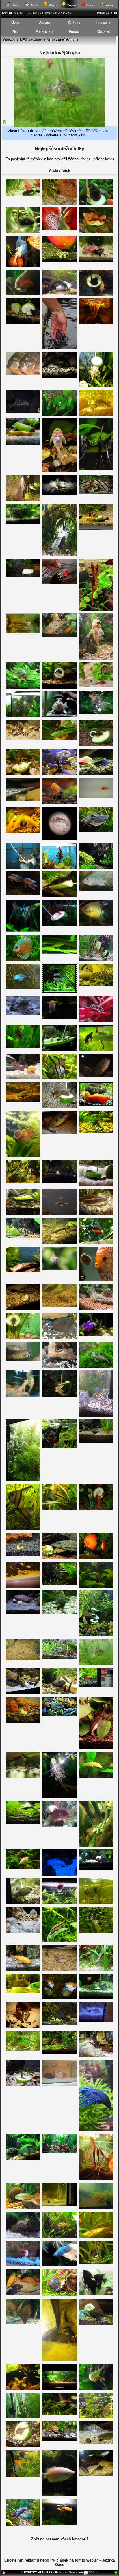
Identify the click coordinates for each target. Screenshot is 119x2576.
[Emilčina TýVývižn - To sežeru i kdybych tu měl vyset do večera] (59, 867)
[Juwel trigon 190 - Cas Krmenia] (59, 2024)
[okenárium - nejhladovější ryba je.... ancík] (23, 738)
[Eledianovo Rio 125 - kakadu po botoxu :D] (23, 1046)
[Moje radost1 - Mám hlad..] (23, 2417)
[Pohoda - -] (23, 1903)
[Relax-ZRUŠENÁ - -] (59, 1107)
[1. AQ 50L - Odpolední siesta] (23, 443)
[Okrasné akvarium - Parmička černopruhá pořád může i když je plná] (59, 1509)
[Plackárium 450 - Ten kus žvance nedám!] (23, 2323)
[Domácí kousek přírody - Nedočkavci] (96, 1509)
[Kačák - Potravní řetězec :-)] (96, 2475)
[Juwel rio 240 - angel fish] (59, 1583)
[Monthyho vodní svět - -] (59, 687)
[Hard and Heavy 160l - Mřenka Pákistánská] (59, 2237)
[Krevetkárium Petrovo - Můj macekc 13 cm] (23, 2237)
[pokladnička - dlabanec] (59, 1395)
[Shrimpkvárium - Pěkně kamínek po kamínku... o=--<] (96, 1747)
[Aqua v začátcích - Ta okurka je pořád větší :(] (23, 1338)
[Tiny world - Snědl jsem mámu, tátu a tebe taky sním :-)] (59, 1268)
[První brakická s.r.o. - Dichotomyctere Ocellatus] (23, 1932)
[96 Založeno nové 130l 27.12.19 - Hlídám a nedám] (96, 1586)
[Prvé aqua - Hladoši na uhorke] (23, 774)
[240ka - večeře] (96, 1869)
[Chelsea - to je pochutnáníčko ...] (23, 2265)
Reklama (61, 2572)
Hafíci (15, 5)
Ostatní (104, 32)
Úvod (15, 23)
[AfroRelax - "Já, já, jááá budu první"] (59, 774)
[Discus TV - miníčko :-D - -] (96, 2179)
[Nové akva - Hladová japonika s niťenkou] (96, 1969)
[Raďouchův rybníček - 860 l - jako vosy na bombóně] (96, 232)
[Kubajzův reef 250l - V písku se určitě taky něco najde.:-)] (23, 1612)
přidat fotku (104, 159)
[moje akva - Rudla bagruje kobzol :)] (96, 774)
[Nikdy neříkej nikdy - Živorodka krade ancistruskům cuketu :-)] (59, 1049)
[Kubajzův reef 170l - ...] (59, 1874)
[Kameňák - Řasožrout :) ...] (59, 2414)
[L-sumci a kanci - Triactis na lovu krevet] (59, 2359)
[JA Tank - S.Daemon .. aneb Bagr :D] (59, 1133)
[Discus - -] (23, 294)
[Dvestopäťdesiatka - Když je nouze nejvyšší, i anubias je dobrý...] (59, 1940)
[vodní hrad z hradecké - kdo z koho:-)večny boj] (23, 2049)
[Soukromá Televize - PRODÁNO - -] (96, 1998)
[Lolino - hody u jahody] (96, 261)
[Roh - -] (59, 1078)
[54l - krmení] (59, 1612)
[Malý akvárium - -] (59, 2205)
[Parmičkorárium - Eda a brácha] (96, 658)
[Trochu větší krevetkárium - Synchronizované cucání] (96, 2208)
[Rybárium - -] (96, 713)
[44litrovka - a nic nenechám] (59, 925)
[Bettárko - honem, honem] (59, 2265)
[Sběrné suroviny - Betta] (23, 987)
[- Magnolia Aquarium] (59, 2388)
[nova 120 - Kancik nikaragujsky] (23, 2208)
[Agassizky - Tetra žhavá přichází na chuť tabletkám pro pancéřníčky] (59, 1969)
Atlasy (45, 23)
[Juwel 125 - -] (23, 2159)
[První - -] (23, 687)
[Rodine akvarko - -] (96, 2324)
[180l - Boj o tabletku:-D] (23, 1101)
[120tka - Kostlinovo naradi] (23, 800)
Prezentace (45, 32)
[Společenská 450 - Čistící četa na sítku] (23, 265)
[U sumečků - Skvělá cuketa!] (96, 386)
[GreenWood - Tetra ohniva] (96, 796)
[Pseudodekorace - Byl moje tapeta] (96, 1558)
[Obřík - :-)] (59, 1693)
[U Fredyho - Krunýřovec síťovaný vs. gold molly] (59, 1558)
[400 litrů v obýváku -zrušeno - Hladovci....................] (59, 261)
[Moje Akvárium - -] (59, 2152)
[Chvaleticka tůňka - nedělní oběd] (59, 896)
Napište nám (76, 2572)
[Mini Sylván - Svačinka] (23, 323)
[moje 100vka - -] (59, 294)
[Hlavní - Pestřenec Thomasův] (96, 2443)
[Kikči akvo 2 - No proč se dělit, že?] (23, 1776)
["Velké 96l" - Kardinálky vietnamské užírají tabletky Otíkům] (59, 2053)
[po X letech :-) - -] (23, 1555)
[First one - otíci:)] (59, 1182)
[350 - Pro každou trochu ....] (96, 529)
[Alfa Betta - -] (59, 1447)
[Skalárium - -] (23, 1182)
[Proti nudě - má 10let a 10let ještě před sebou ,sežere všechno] (96, 2056)
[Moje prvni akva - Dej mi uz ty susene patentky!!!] (96, 1685)
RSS (49, 2572)
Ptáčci (52, 5)
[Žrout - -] (59, 555)
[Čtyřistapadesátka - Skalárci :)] (23, 2476)
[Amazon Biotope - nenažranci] (96, 492)
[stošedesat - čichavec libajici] (59, 2495)
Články (74, 23)
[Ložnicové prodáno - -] (59, 2295)
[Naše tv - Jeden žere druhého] (23, 522)
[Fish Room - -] (23, 1395)
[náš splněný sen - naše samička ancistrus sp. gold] (96, 1776)
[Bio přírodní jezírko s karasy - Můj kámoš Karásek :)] (59, 583)
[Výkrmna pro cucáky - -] (96, 867)
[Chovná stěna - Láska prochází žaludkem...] (96, 294)
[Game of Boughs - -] (23, 2388)
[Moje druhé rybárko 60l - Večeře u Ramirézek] (96, 685)
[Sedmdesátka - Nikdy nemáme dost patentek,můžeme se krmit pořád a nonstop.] (59, 2439)
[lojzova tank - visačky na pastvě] (96, 609)
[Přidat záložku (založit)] (4, 2574)
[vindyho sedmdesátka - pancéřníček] (23, 1014)
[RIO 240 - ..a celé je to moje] (23, 576)
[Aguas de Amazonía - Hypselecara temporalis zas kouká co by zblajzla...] (96, 1075)
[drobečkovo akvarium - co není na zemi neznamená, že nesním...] (96, 1903)
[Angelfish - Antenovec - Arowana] (23, 867)
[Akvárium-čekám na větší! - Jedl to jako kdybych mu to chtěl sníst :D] (96, 414)
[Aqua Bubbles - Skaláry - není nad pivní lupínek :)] (96, 469)
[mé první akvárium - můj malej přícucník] (59, 1338)
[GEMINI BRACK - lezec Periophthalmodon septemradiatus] (59, 716)
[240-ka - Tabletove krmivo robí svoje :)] (96, 1132)
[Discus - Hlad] (96, 1280)
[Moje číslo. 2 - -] (59, 1214)
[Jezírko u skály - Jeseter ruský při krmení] (59, 348)
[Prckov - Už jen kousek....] (59, 1306)
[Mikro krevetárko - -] (23, 1659)
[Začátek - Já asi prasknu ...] (96, 1441)
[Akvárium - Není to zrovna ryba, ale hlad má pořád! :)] (96, 1105)
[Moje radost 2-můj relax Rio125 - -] (23, 1480)
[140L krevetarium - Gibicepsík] (59, 1796)
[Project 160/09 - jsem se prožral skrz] (23, 195)
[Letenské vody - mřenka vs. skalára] (96, 985)
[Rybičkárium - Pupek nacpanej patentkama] (96, 2262)
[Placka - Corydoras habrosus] (23, 1822)
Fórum (74, 32)
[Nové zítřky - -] (96, 1335)
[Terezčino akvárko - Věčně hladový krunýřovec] (23, 500)
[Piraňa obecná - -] (59, 2085)
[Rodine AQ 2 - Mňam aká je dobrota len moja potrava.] (96, 2388)
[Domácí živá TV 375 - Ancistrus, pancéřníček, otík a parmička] (23, 1309)
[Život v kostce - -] (96, 2130)
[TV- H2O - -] (23, 716)
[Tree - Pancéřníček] (23, 2085)
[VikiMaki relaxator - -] (96, 1664)
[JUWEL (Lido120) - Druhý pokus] (59, 992)
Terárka (109, 5)
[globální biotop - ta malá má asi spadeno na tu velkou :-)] (96, 2237)
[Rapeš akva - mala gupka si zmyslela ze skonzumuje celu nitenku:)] (23, 1271)
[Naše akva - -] (59, 1998)
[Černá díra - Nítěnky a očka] (96, 323)
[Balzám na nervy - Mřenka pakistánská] (23, 1237)
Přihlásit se (107, 13)
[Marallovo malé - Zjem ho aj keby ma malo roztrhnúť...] (59, 953)
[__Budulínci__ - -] (59, 1903)
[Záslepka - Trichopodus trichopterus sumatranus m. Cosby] (96, 831)
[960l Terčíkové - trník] (96, 1214)
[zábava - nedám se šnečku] (59, 738)
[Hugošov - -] (23, 632)
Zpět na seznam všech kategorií (59, 2539)
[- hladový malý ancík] (23, 2446)
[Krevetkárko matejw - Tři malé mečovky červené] (23, 1722)
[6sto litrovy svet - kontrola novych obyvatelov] (59, 1243)
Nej (15, 32)
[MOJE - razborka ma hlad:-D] (96, 2417)
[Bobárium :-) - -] (23, 412)
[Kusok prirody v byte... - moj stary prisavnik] (59, 377)
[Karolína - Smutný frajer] (23, 2525)
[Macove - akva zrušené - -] (23, 930)
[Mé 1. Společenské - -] (23, 1214)
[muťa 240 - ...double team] (96, 745)
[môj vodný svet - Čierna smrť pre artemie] (96, 2294)
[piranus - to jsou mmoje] (23, 374)
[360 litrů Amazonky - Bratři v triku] (23, 1529)
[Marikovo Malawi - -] (96, 890)
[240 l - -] (59, 471)
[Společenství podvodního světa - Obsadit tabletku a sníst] (23, 1156)
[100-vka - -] (23, 1992)
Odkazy (9, 40)
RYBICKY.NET (15, 13)
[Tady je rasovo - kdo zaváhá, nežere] (23, 2294)
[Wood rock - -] (96, 925)
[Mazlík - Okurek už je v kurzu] (23, 1693)
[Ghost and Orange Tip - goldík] (23, 1969)
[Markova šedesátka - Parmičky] (96, 959)
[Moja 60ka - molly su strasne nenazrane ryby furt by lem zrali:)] (59, 2524)
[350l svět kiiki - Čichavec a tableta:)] (96, 1309)
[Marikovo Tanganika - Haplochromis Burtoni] (23, 1360)
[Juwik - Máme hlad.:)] (96, 1049)
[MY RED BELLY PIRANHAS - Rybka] (59, 1825)
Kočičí (34, 5)
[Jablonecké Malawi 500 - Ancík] (23, 1586)
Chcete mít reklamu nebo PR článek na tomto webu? (51, 2560)
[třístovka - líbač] (23, 1868)
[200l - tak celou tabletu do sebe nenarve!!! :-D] (96, 1932)
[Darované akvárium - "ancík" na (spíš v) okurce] (23, 232)
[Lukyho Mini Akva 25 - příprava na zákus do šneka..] (59, 493)
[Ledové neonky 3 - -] (96, 1021)
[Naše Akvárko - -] (96, 2020)
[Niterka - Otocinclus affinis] (59, 1657)
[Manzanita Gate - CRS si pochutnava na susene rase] (59, 803)
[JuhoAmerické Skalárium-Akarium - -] (23, 2027)
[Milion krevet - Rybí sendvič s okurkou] (23, 831)
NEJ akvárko (31, 40)
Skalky (90, 5)
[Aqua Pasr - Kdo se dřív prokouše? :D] (96, 1185)
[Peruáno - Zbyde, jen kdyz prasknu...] (59, 203)
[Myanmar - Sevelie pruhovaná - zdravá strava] (96, 1635)
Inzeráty (104, 23)
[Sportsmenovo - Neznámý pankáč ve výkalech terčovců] (59, 839)
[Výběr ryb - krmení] (96, 1415)
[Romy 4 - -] (59, 229)
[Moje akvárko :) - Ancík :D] (59, 1366)
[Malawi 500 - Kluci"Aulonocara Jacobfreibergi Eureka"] (23, 893)
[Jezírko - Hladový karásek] (96, 1243)
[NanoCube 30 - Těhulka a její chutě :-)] (96, 1366)
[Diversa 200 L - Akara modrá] (59, 1715)
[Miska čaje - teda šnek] (59, 1018)
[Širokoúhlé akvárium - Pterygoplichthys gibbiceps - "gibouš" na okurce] (96, 203)
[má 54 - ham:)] (96, 1845)
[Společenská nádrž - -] (23, 1078)
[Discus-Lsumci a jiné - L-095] (59, 635)
